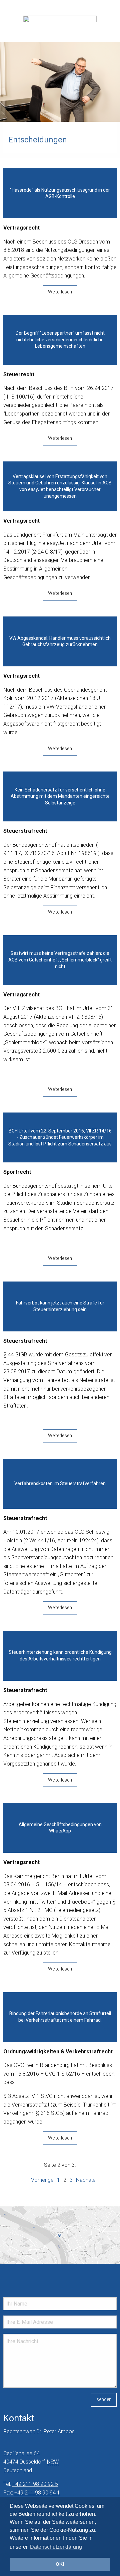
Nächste (86, 2180)
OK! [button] (60, 2564)
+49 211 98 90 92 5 (35, 2484)
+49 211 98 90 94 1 (37, 2493)
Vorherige (42, 2180)
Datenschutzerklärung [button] (56, 2547)
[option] (60, 82)
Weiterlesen (60, 292)
